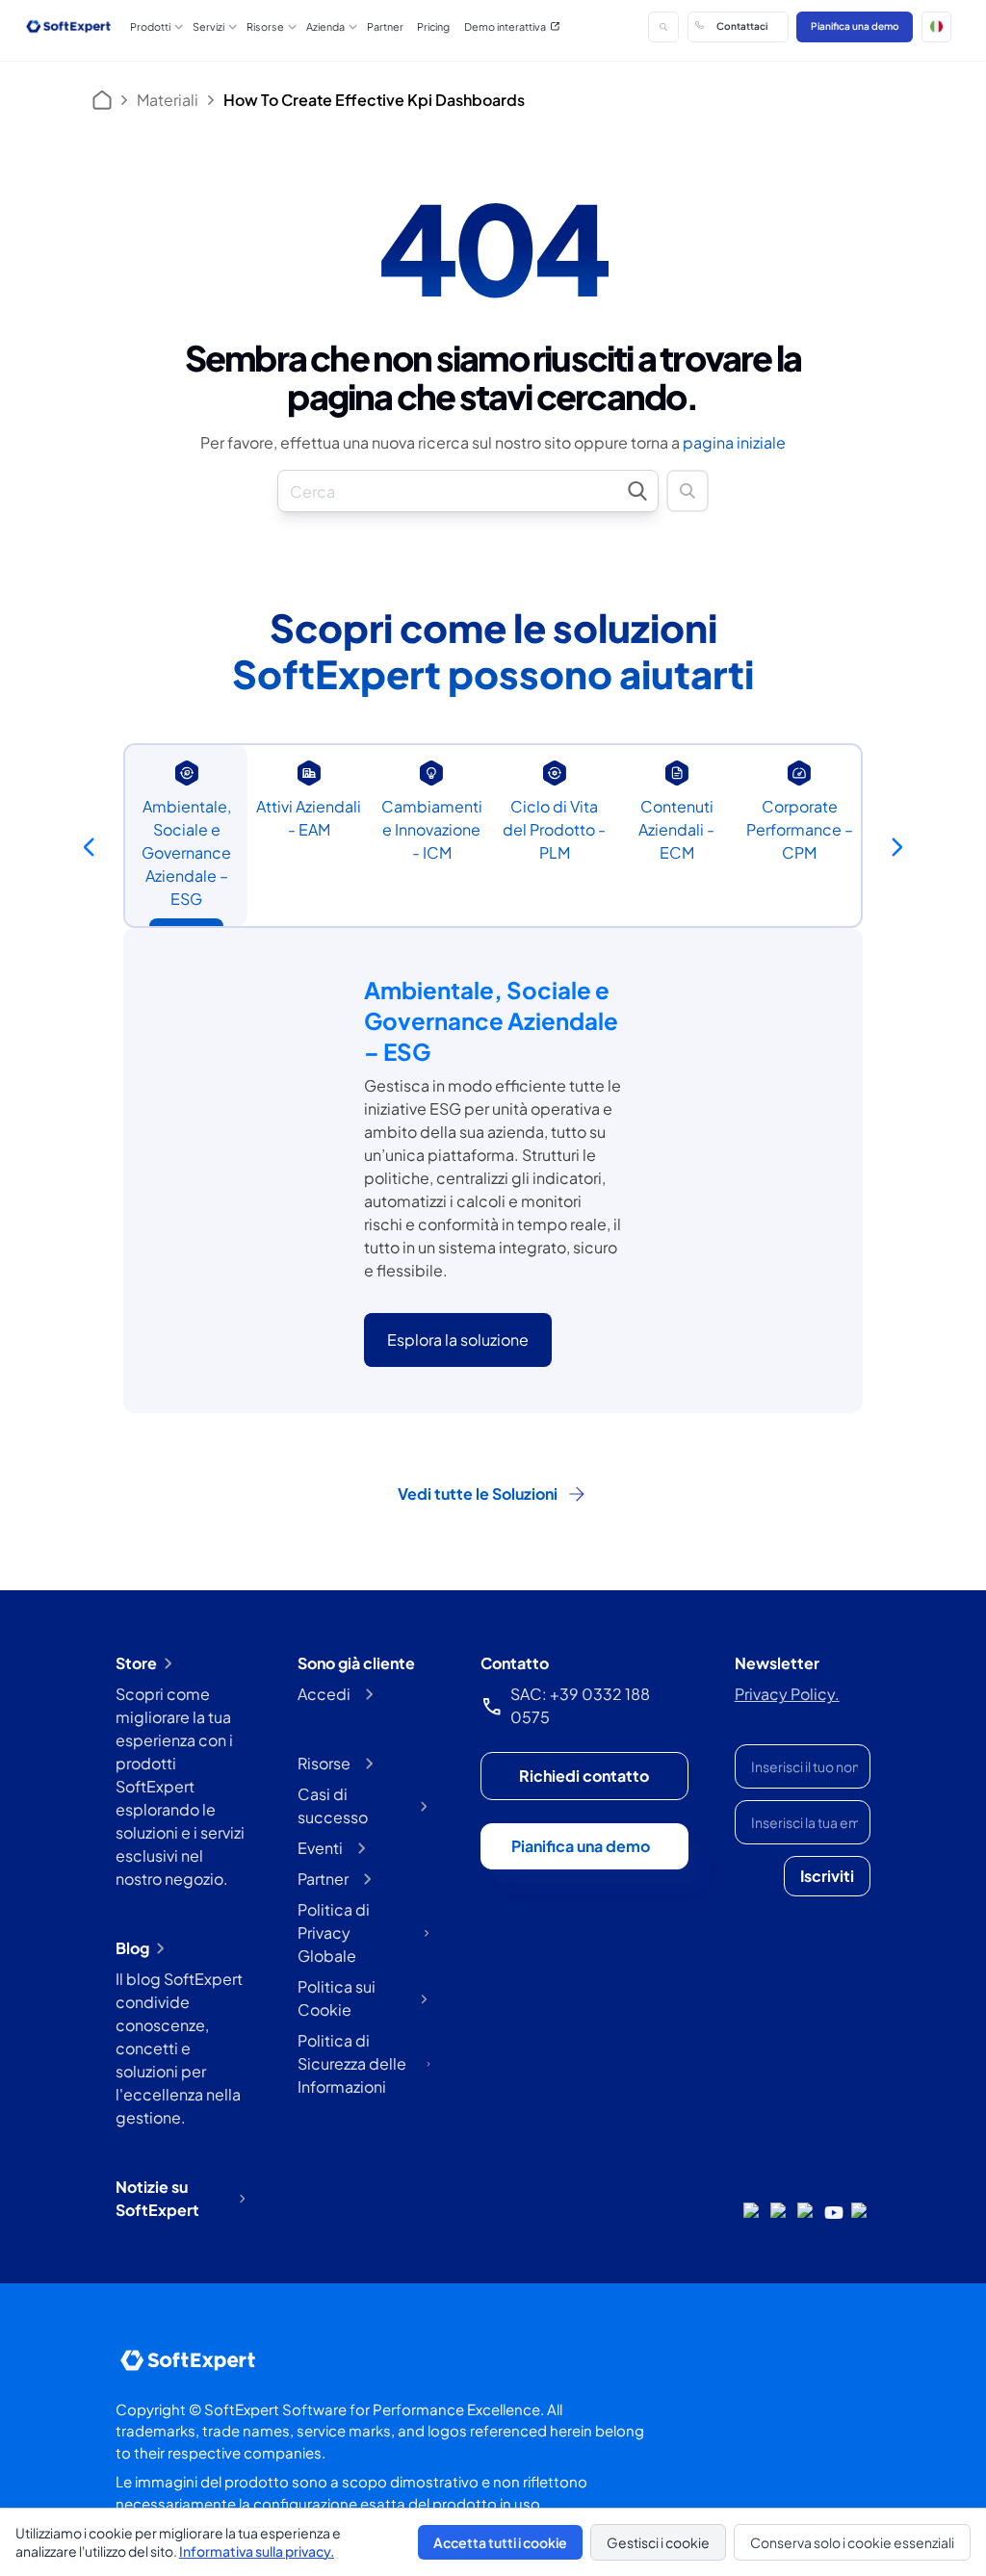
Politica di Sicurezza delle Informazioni (352, 2063)
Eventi (320, 1848)
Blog (132, 1948)
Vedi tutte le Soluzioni (478, 1494)
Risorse (324, 1763)
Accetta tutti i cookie (500, 2542)
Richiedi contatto (584, 1776)
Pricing (433, 26)
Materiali (168, 100)
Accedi (324, 1694)
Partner (385, 26)
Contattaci (742, 26)
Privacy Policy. (787, 1694)
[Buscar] (663, 27)
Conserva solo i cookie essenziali (852, 2542)
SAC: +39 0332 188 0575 (580, 1705)
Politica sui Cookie (337, 1998)
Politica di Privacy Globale (334, 1932)
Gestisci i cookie (658, 2542)
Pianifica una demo (855, 26)
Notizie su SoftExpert (157, 2198)
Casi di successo (333, 1805)
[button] (937, 27)
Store (136, 1663)
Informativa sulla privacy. (257, 2551)
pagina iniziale (734, 442)
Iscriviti (827, 1876)
